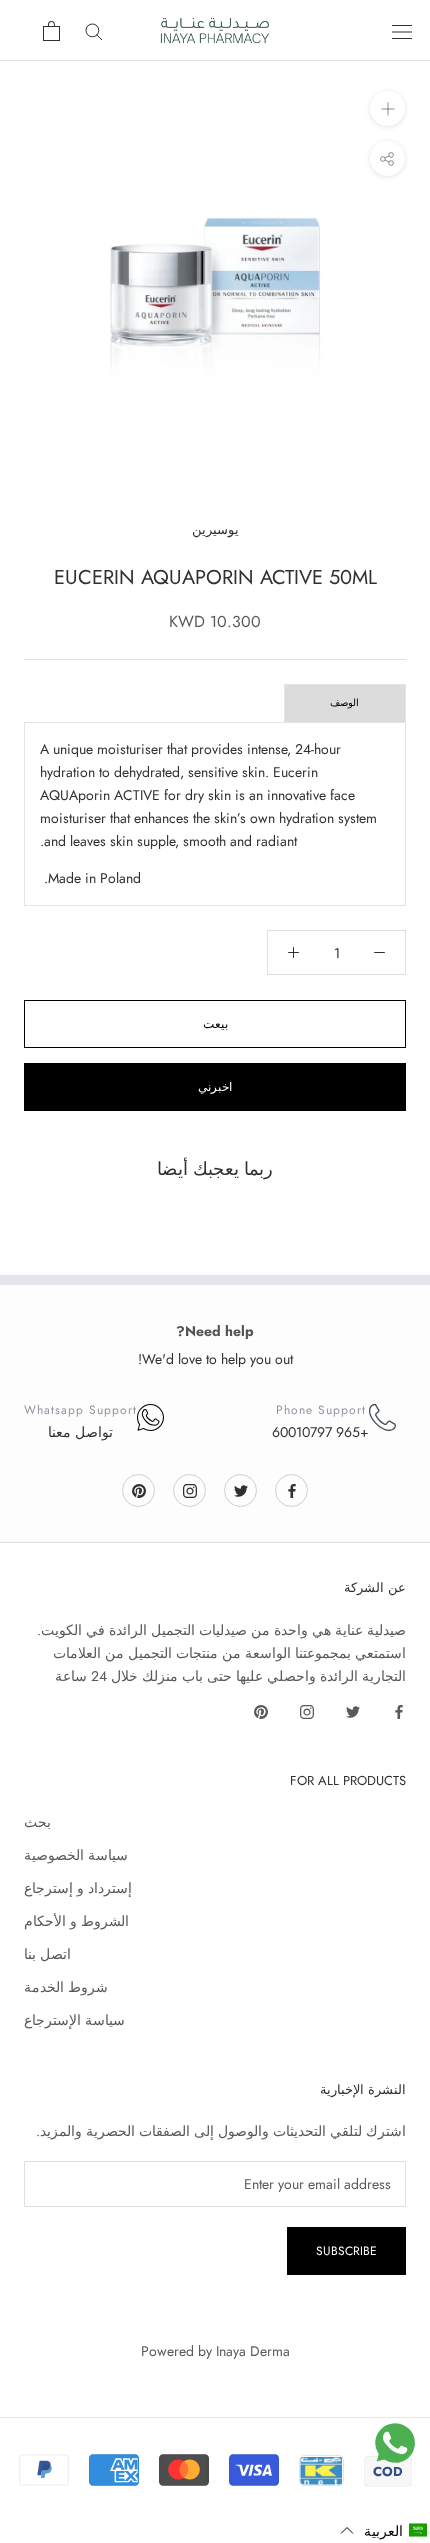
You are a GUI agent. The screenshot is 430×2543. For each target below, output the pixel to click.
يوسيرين (215, 529)
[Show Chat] (395, 2443)
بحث (37, 1822)
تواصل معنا (80, 1432)
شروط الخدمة (66, 1987)
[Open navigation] (402, 31)
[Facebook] (292, 1489)
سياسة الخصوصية (76, 1855)
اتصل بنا (47, 1954)
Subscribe (346, 2251)
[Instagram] (190, 1489)
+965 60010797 (320, 1432)
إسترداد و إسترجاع (78, 1888)
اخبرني (215, 1087)
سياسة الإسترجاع (74, 2020)
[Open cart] (51, 31)
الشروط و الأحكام (76, 1921)
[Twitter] (241, 1489)
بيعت (215, 1024)
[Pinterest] (139, 1489)
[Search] (94, 30)
